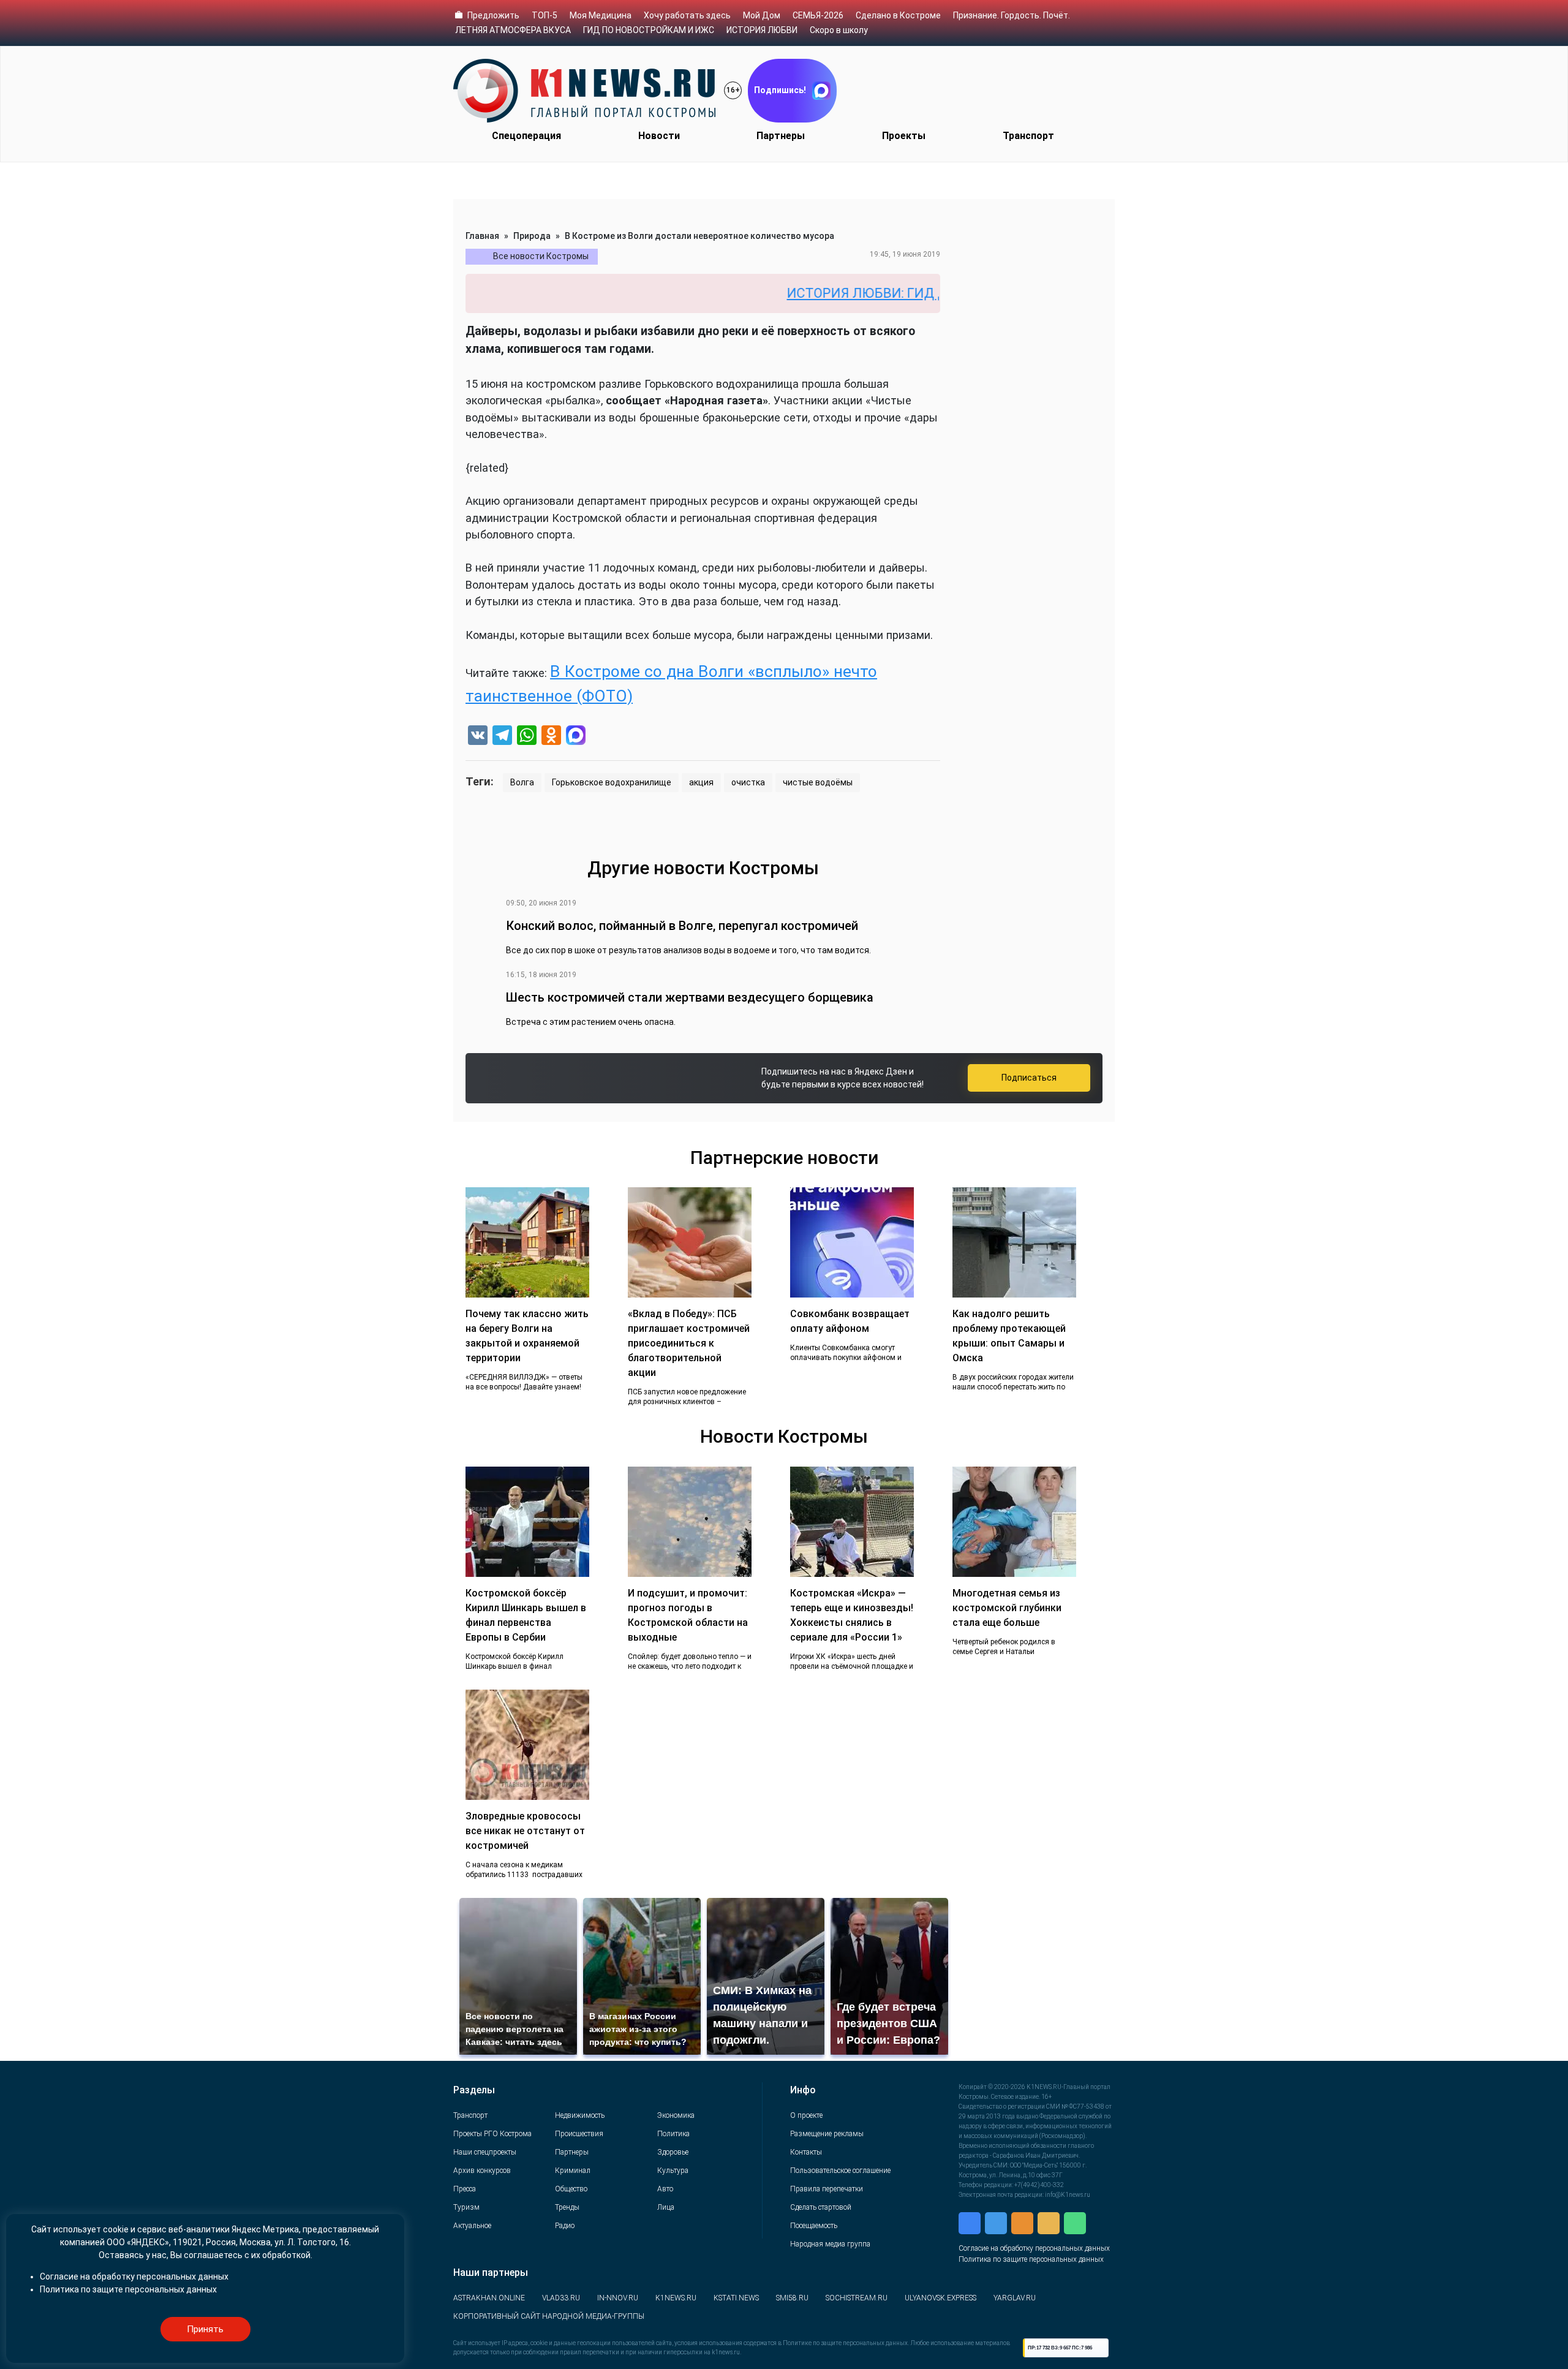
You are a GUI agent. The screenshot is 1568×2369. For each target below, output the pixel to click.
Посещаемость (814, 2226)
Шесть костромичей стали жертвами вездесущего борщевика (690, 997)
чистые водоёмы (818, 782)
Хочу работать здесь (687, 15)
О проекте (806, 2115)
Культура (673, 2171)
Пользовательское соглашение (840, 2171)
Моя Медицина (601, 15)
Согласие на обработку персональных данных (1034, 2248)
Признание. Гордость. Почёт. (1012, 15)
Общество (571, 2189)
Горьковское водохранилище (612, 782)
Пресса (465, 2189)
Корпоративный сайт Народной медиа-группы (549, 2316)
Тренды (567, 2207)
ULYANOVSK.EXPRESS (940, 2298)
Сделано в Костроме (898, 15)
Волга (522, 782)
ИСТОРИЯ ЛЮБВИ (762, 30)
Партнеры (781, 136)
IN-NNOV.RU (618, 2298)
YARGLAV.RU (1015, 2298)
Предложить (493, 15)
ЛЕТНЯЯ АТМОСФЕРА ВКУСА (513, 30)
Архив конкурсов (482, 2171)
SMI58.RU (792, 2298)
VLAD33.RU (561, 2298)
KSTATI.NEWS (736, 2298)
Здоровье (673, 2152)
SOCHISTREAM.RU (857, 2298)
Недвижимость (580, 2115)
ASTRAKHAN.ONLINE (489, 2298)
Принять (205, 2329)
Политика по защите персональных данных (1031, 2259)
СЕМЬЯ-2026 (818, 15)
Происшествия (579, 2134)
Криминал (573, 2171)
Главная (482, 236)
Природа (532, 236)
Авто (665, 2189)
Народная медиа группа (830, 2244)
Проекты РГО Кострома (492, 2134)
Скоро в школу (839, 30)
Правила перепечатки (827, 2189)
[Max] (576, 737)
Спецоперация (526, 136)
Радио (565, 2226)
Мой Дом (762, 15)
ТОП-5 (545, 15)
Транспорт (1028, 136)
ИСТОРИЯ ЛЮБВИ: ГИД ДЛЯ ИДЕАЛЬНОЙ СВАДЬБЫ (871, 293)
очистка (748, 782)
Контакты (806, 2152)
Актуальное (472, 2226)
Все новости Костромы (541, 256)
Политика (673, 2134)
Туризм (466, 2207)
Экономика (676, 2115)
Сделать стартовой (821, 2207)
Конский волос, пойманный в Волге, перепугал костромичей (682, 926)
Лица (666, 2207)
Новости (659, 136)
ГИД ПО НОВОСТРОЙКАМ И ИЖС (649, 30)
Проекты (904, 136)
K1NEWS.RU (676, 2298)
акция (701, 782)
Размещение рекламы (827, 2134)
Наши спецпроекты (485, 2152)
